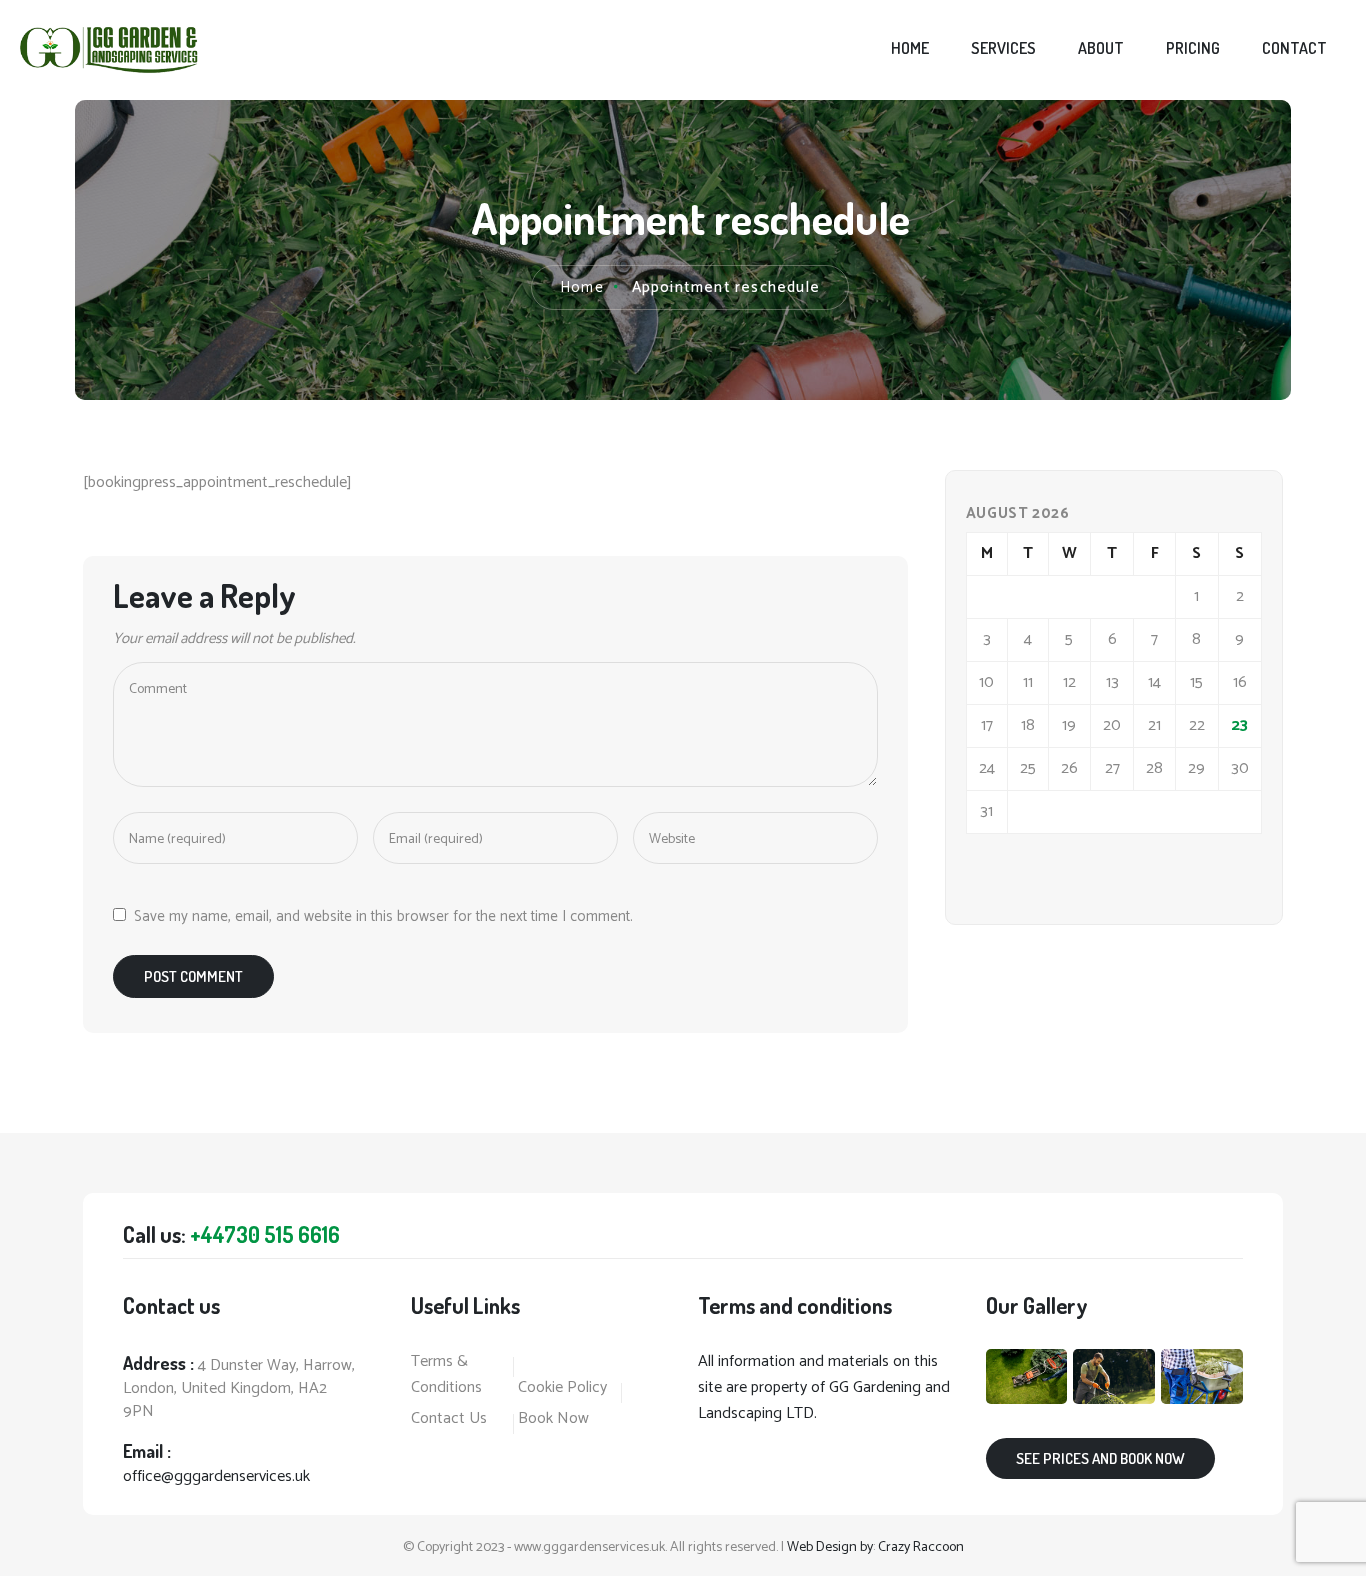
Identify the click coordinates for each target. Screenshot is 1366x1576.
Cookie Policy (562, 1388)
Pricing (1193, 48)
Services (1003, 48)
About (1101, 48)
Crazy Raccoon (921, 1547)
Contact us (449, 1419)
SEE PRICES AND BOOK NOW (1100, 1458)
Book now (553, 1419)
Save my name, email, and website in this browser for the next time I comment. (383, 916)
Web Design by (830, 1547)
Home (910, 48)
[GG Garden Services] (109, 50)
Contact (1294, 48)
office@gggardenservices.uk (216, 1476)
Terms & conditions (446, 1375)
